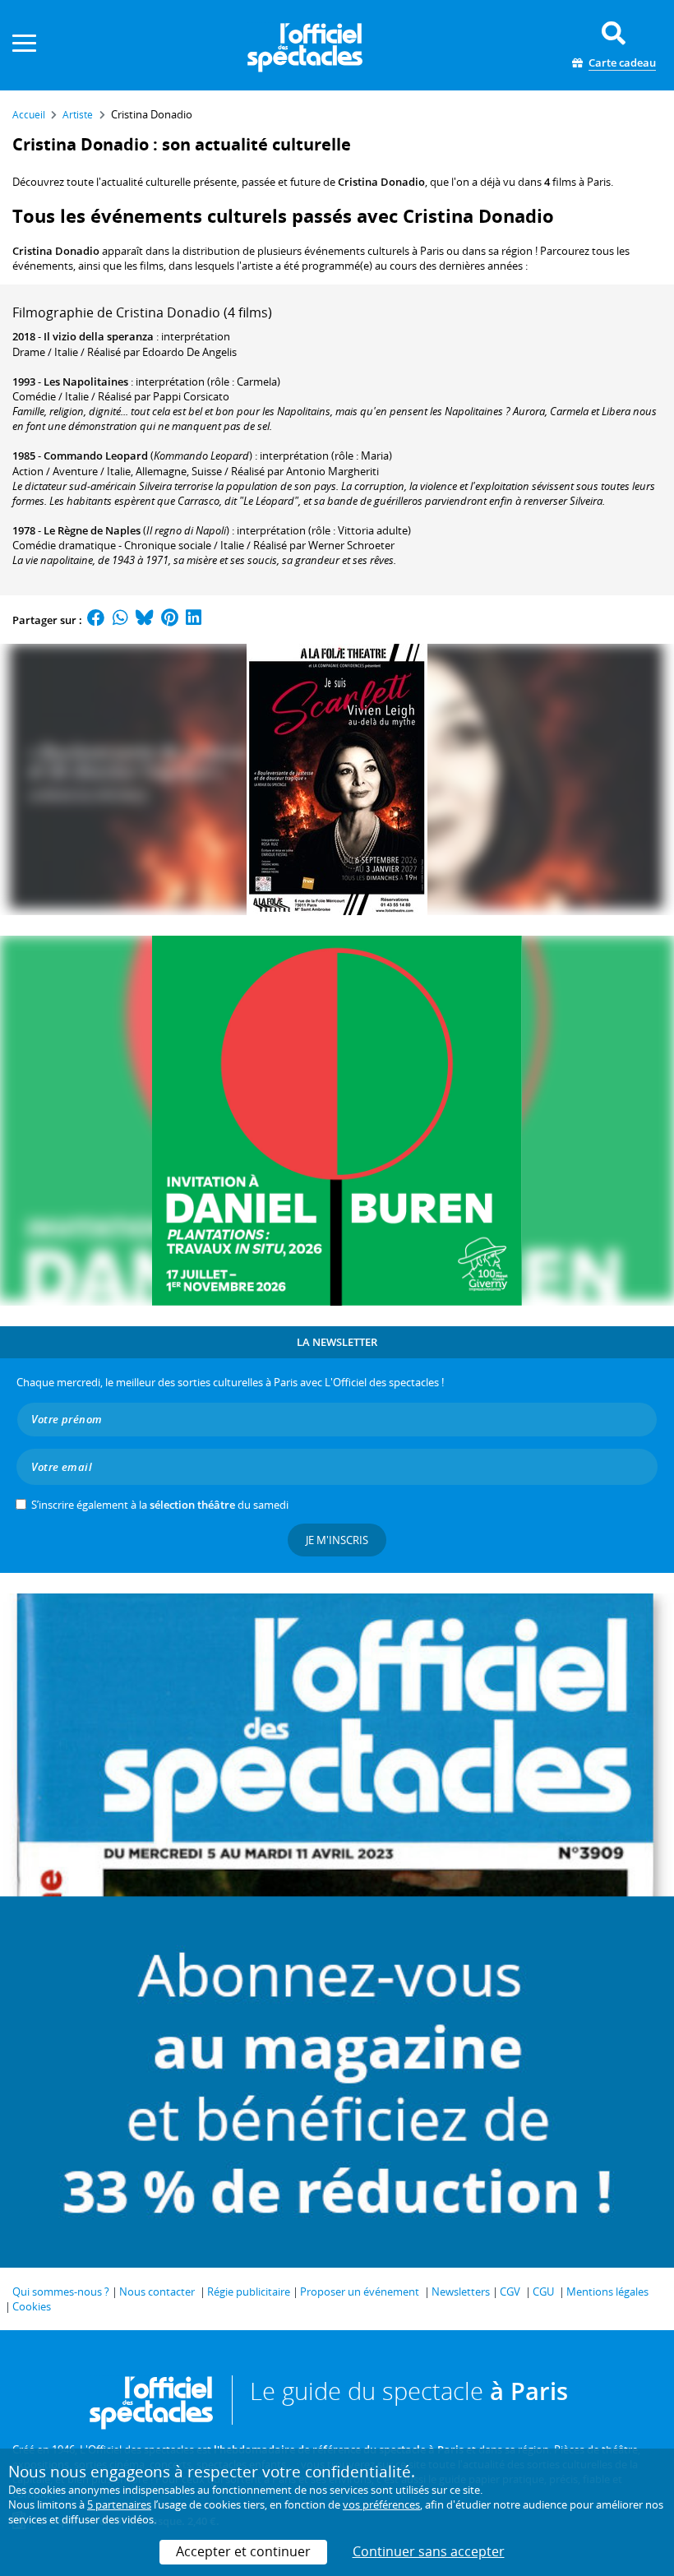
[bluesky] (145, 620)
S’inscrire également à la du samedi (160, 1505)
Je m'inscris (337, 1540)
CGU (543, 2292)
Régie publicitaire (249, 2292)
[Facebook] (96, 620)
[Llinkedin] (194, 620)
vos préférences (381, 2504)
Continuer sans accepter (429, 2551)
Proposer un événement (360, 2292)
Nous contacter (157, 2292)
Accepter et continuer (243, 2551)
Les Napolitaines (86, 382)
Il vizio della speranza (99, 336)
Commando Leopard (96, 456)
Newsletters (461, 2292)
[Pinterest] (170, 620)
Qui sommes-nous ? (61, 2292)
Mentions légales (607, 2292)
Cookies (32, 2306)
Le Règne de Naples (92, 530)
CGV (510, 2292)
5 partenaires (119, 2504)
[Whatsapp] (120, 620)
